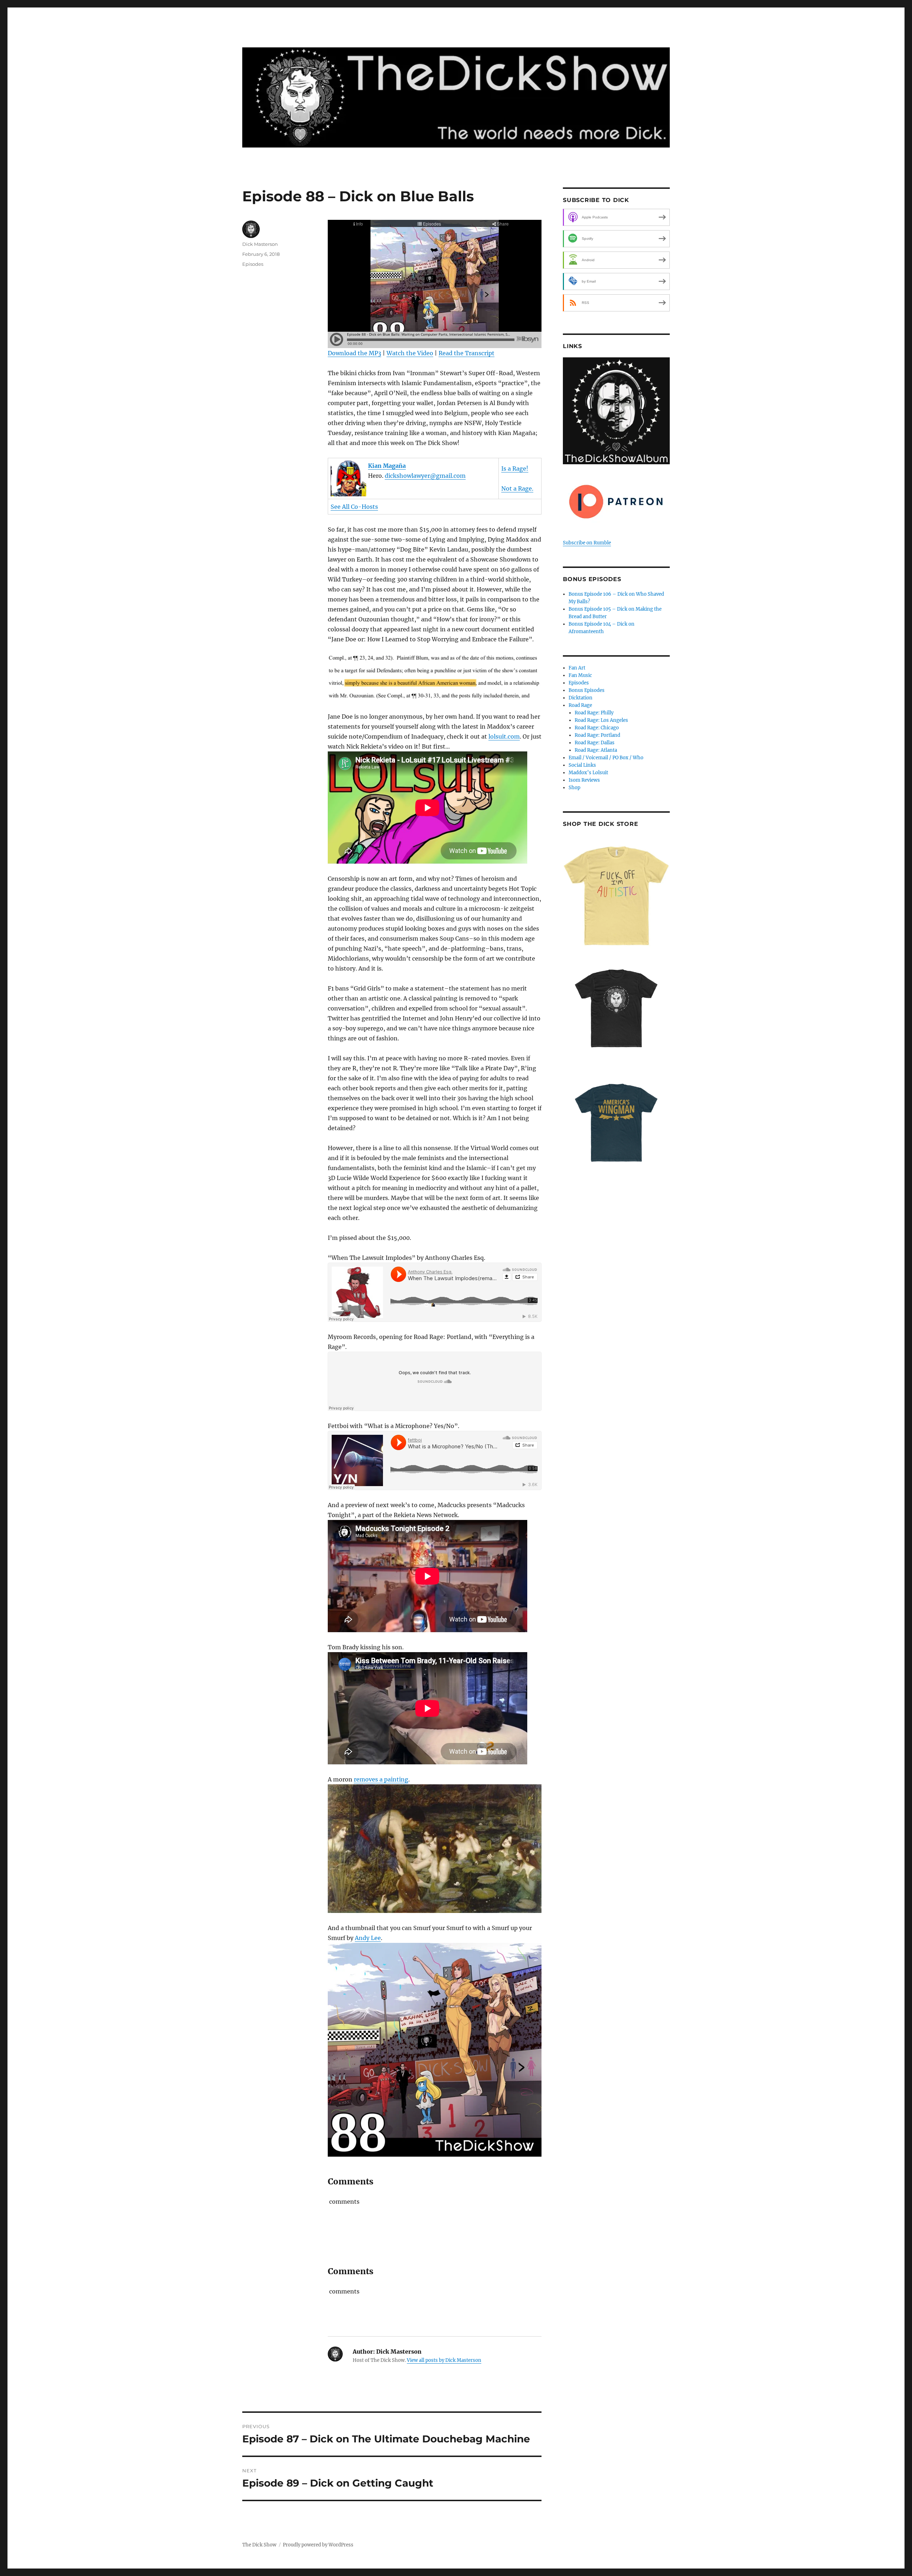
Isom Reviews (584, 780)
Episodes (253, 264)
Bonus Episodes (587, 690)
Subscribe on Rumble (587, 543)
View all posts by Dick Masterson (444, 2360)
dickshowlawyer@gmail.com (425, 476)
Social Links (582, 765)
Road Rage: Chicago (597, 728)
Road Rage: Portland (597, 735)
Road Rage (580, 705)
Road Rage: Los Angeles (601, 720)
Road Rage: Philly (594, 713)
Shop (574, 788)
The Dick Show (259, 2545)
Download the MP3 (354, 353)
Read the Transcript (467, 353)
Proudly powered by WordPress (318, 2545)
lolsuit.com (504, 736)
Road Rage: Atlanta (596, 750)
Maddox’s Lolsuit (588, 773)
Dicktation (581, 698)
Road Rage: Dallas (595, 743)
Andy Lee (368, 1938)
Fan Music (580, 675)
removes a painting (381, 1779)
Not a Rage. (517, 488)
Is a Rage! (515, 469)
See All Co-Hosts (354, 507)
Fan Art (577, 668)
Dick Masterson (260, 244)
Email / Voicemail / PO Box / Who (606, 758)
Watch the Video (410, 353)
